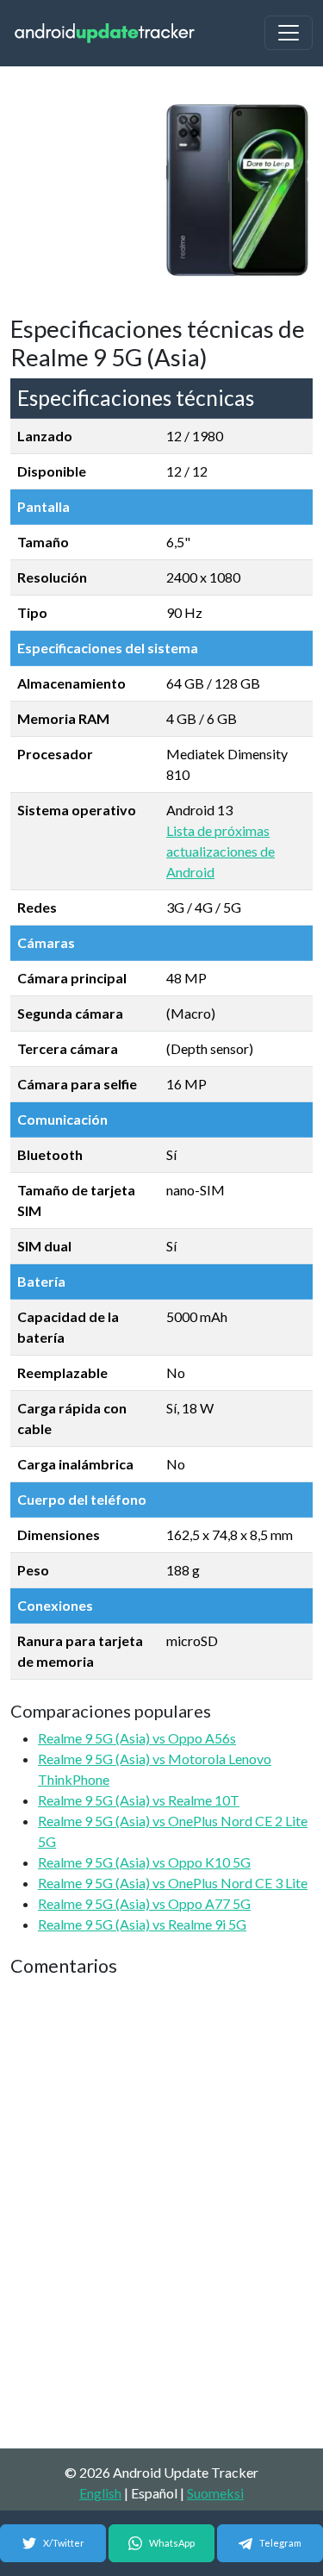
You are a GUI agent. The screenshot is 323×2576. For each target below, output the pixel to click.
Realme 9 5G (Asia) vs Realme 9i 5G (142, 1924)
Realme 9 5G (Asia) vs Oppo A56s (137, 1738)
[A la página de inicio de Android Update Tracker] (105, 33)
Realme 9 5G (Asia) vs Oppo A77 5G (144, 1903)
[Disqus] (161, 2214)
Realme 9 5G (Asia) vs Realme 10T (139, 1800)
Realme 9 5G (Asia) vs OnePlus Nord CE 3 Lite (173, 1883)
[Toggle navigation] (289, 33)
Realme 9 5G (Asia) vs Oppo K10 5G (144, 1862)
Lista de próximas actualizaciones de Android (221, 851)
